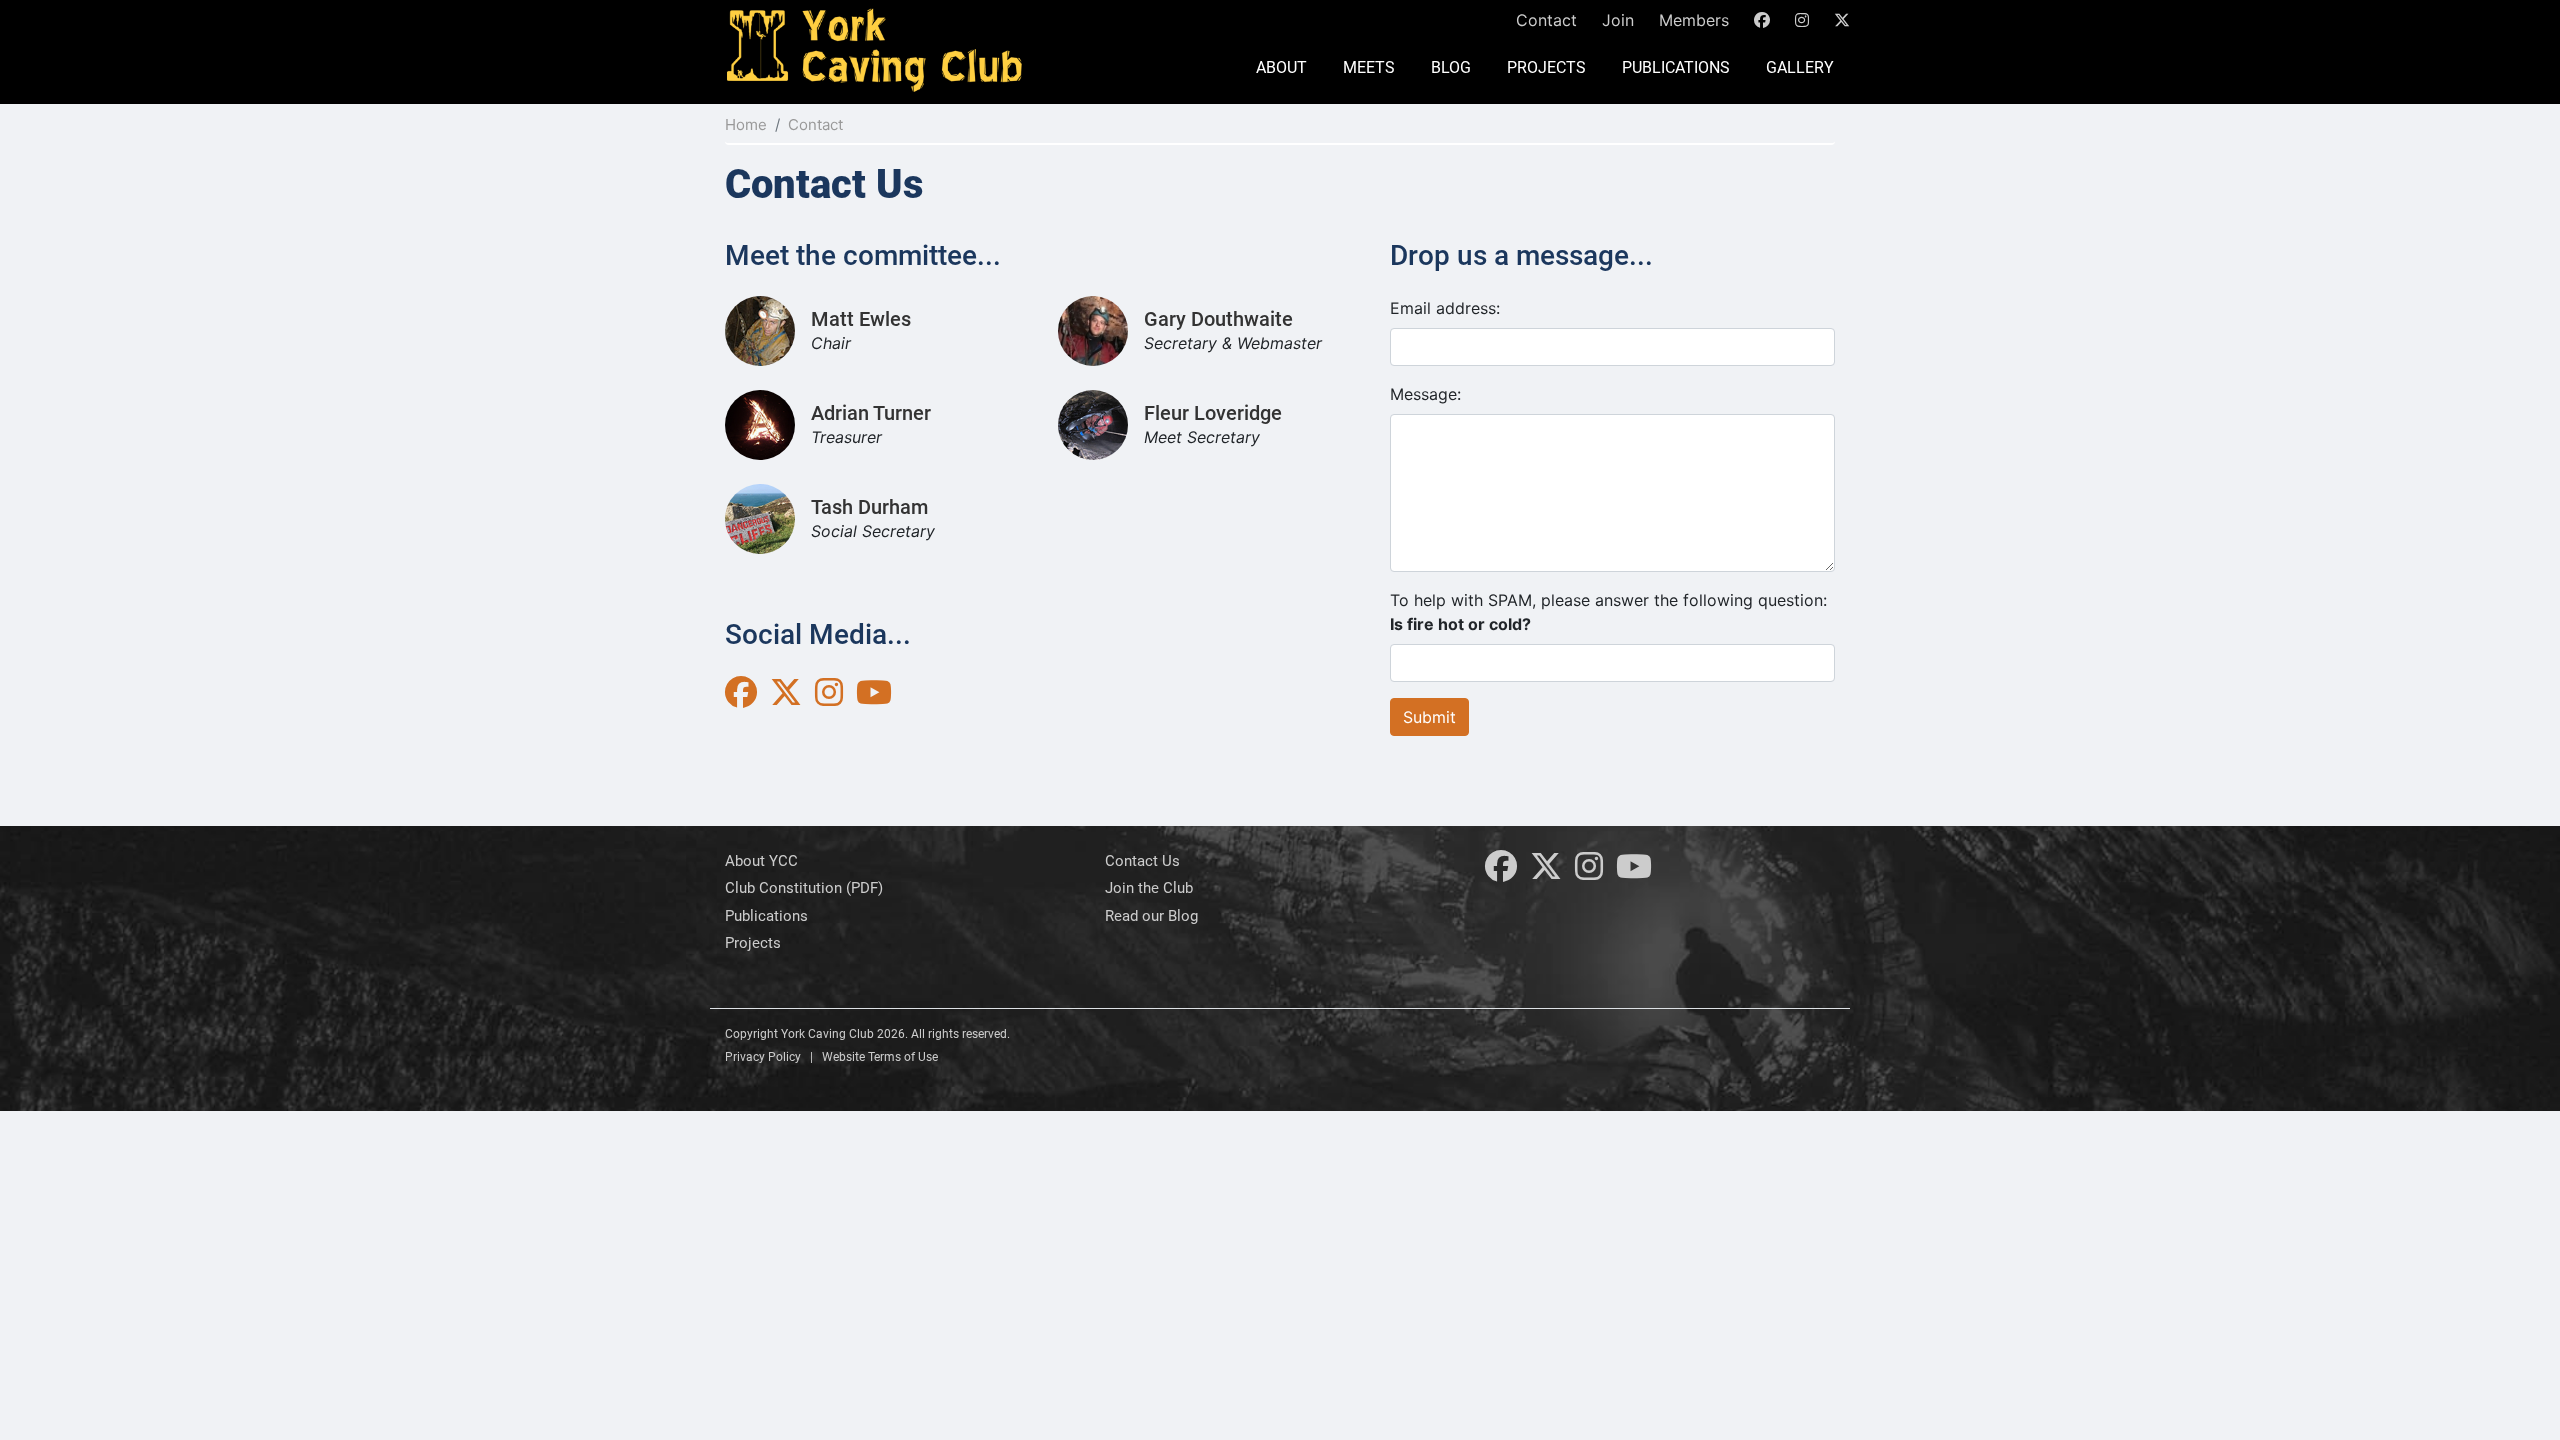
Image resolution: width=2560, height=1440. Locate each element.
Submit (1429, 717)
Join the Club (1149, 888)
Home (746, 124)
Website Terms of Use (880, 1057)
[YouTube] (1634, 872)
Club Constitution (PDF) (804, 888)
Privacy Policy (763, 1057)
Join (1618, 20)
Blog (1451, 67)
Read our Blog (1151, 916)
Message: (1425, 394)
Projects (1546, 67)
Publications (1676, 67)
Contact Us (1142, 861)
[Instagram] (1589, 872)
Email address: (1445, 308)
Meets (1369, 67)
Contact (1546, 20)
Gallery (1800, 67)
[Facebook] (1501, 872)
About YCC (761, 861)
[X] (1546, 872)
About (1281, 67)
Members (1694, 20)
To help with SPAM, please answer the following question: (1608, 612)
